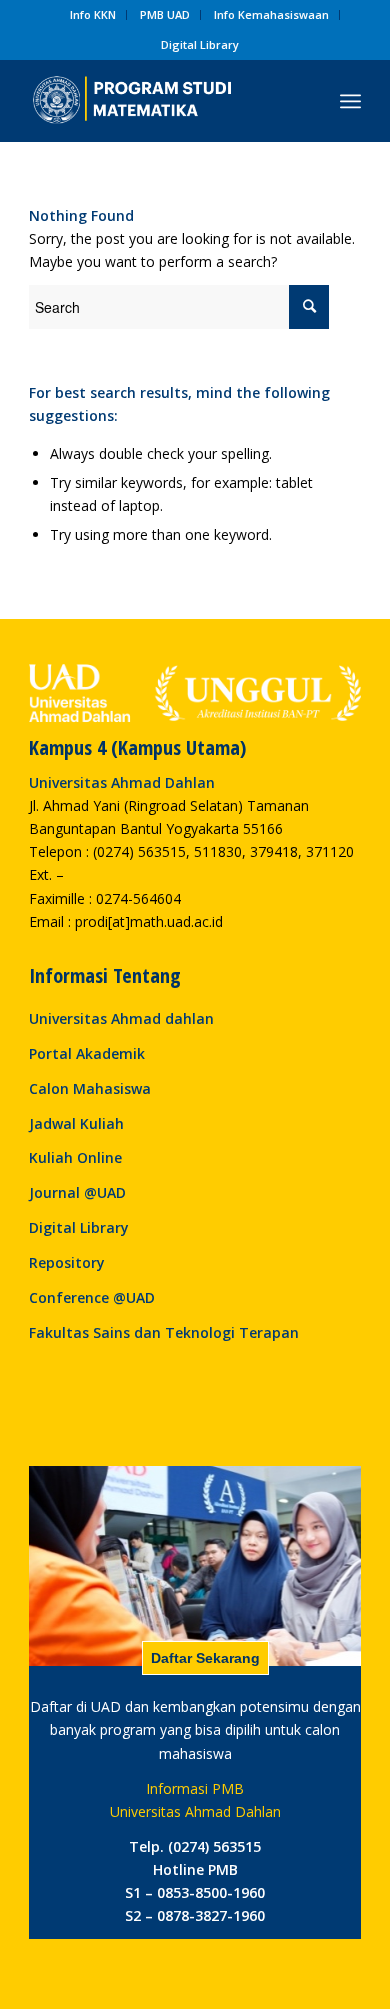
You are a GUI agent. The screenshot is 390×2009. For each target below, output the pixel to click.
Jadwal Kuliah (76, 1123)
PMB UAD (165, 14)
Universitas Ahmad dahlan (121, 1018)
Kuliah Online (75, 1157)
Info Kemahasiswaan (271, 14)
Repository (67, 1262)
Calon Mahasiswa (90, 1088)
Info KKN (93, 14)
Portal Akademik (87, 1053)
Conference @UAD (92, 1297)
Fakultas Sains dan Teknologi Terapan (164, 1332)
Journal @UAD (77, 1192)
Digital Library (200, 44)
